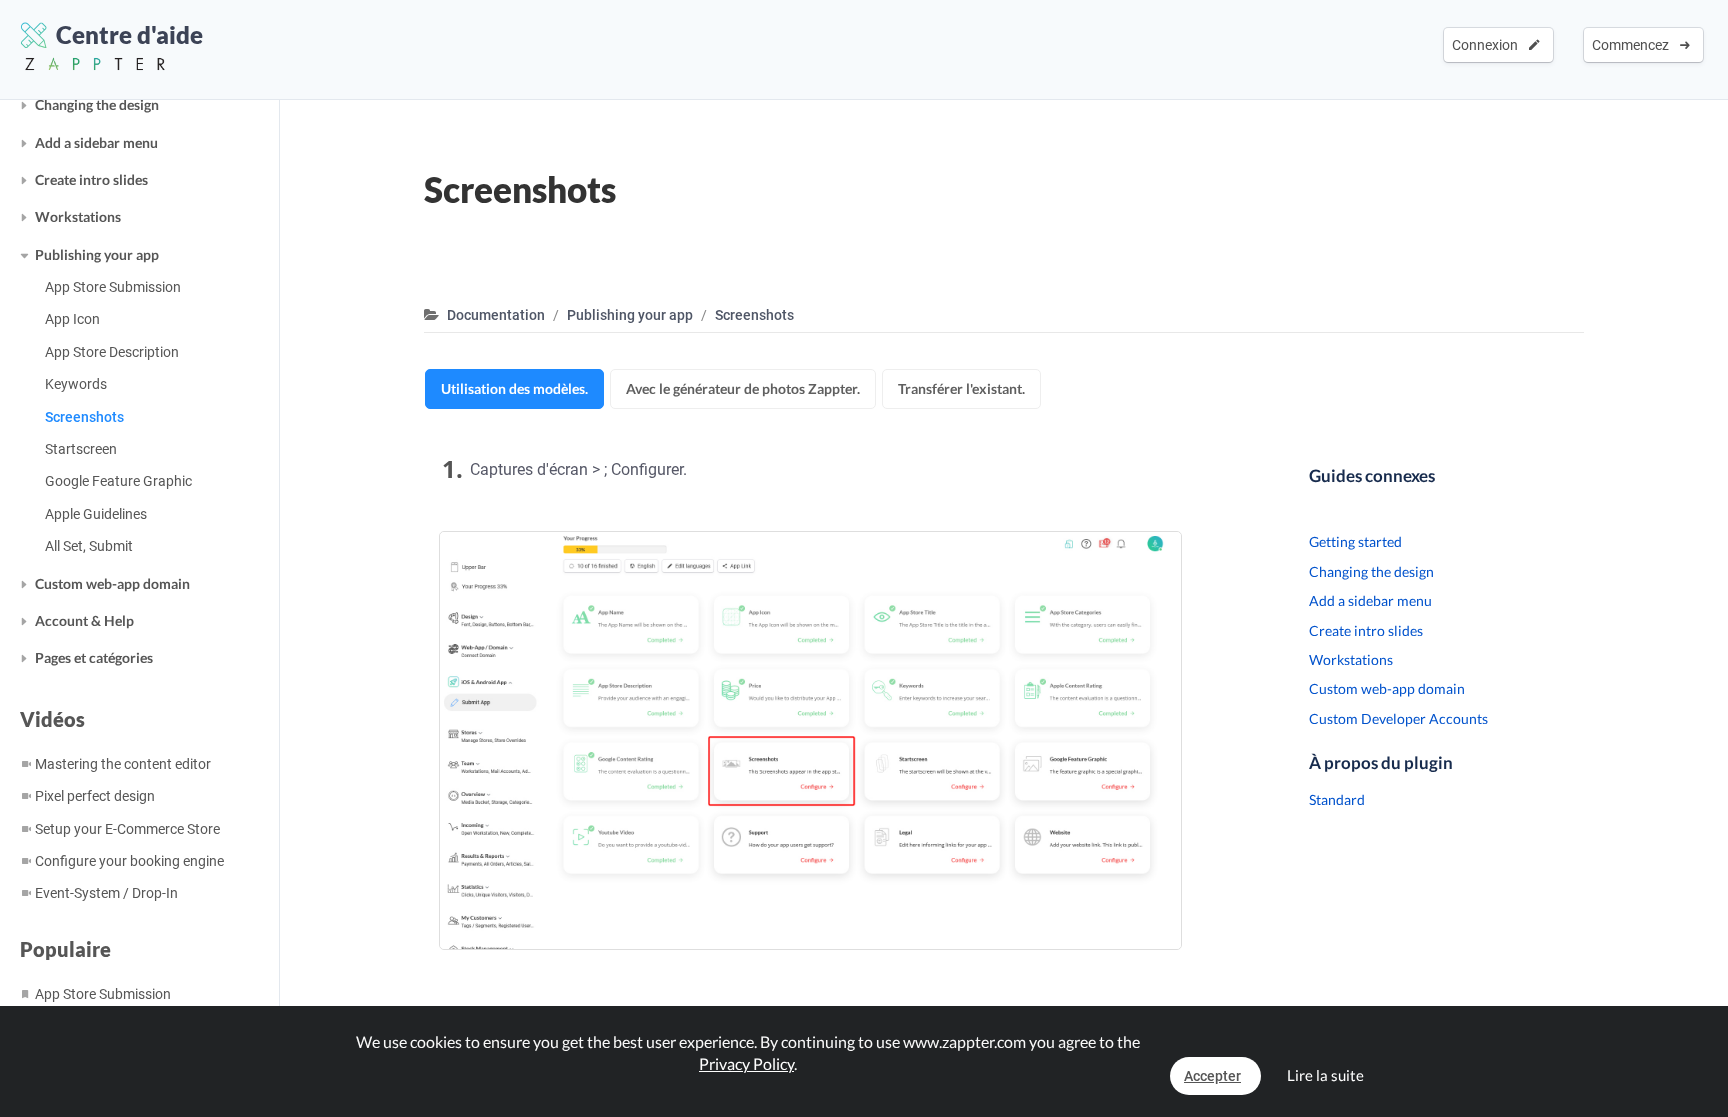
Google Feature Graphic (118, 481)
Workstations (78, 216)
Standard (1337, 799)
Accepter (1212, 1076)
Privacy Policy (746, 1063)
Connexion (1488, 45)
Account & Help (84, 620)
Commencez (1633, 45)
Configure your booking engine (129, 861)
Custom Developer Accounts (1398, 718)
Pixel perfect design (95, 796)
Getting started (1355, 541)
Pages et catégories (94, 657)
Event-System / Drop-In (106, 893)
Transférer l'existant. (961, 388)
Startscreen (81, 449)
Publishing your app (97, 254)
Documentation (496, 315)
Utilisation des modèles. (514, 388)
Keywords (76, 384)
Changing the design (97, 104)
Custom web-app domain (112, 583)
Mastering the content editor (123, 764)
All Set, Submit (89, 546)
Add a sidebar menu (96, 142)
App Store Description (112, 352)
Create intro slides (91, 179)
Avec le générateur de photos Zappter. (743, 388)
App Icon (72, 319)
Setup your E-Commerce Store (127, 829)
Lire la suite (1325, 1075)
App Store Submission (113, 287)
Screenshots (84, 417)
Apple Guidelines (96, 514)
